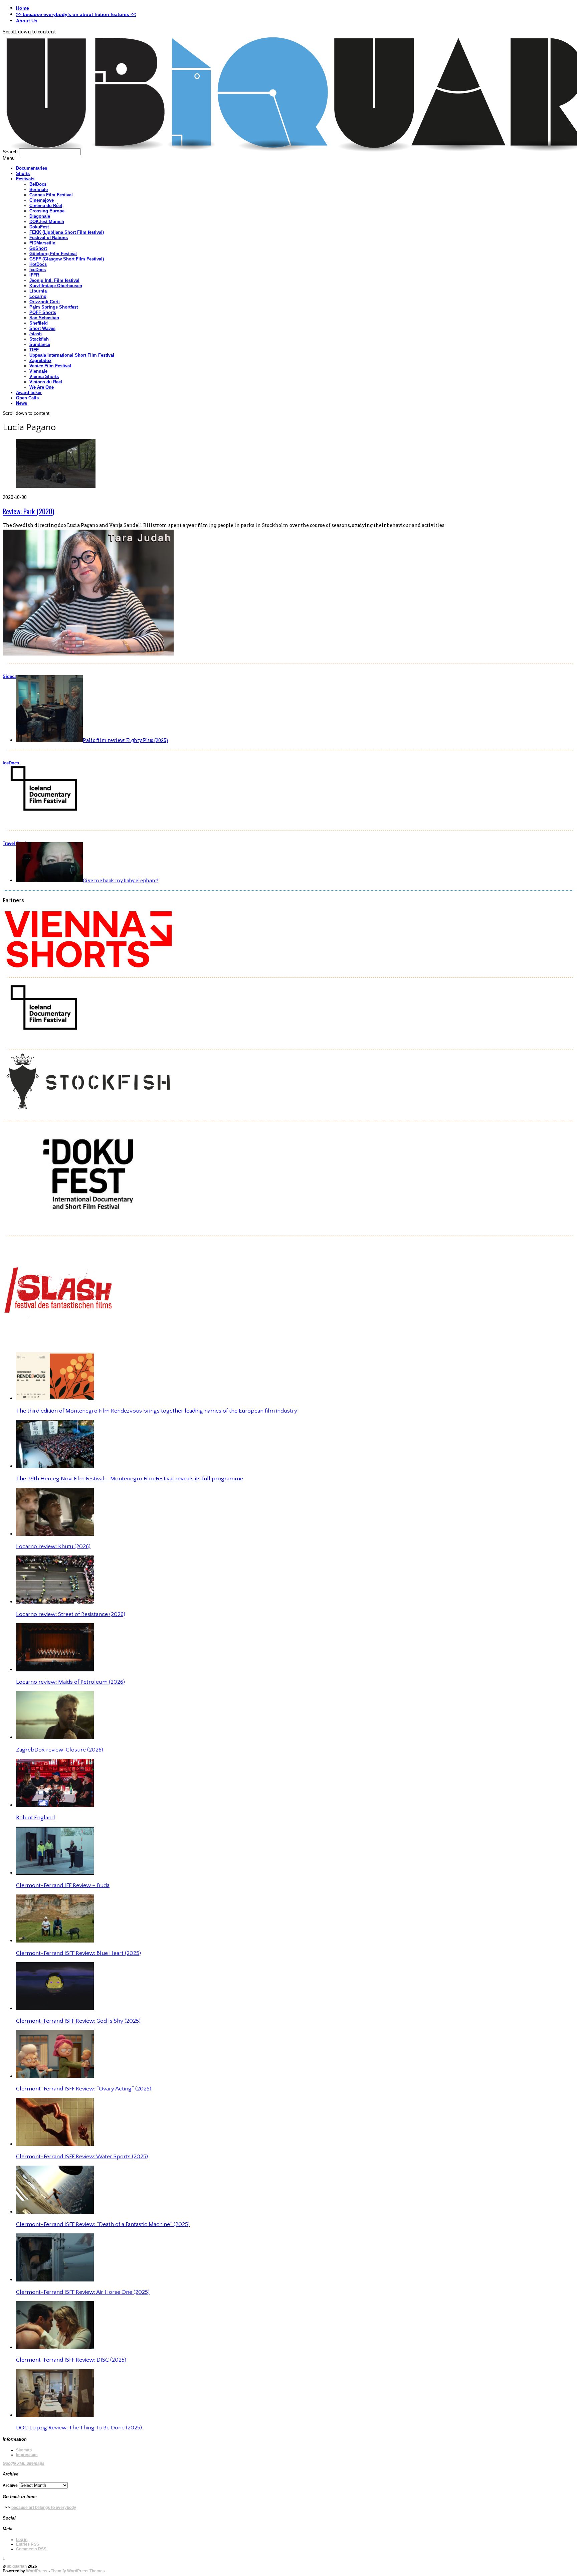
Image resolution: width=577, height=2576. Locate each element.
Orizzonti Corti (45, 302)
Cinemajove (42, 200)
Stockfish (39, 339)
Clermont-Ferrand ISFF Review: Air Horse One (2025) (83, 2292)
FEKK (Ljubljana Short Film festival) (67, 232)
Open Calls (27, 398)
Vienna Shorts (44, 377)
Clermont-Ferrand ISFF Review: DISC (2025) (71, 2360)
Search (10, 152)
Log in (22, 2540)
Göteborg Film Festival (53, 254)
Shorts (23, 173)
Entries (28, 2544)
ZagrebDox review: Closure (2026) (60, 1750)
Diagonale (40, 216)
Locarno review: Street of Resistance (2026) (71, 1614)
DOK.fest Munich (47, 222)
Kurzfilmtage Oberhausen (56, 286)
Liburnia (38, 291)
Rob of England (35, 1818)
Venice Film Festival (50, 366)
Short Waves (42, 328)
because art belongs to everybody (44, 2508)
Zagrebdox (40, 360)
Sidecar (11, 676)
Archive (10, 2486)
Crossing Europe (47, 211)
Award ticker (29, 393)
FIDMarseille (42, 243)
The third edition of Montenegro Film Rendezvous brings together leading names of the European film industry (157, 1411)
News (22, 403)
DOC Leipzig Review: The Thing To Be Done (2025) (79, 2428)
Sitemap (24, 2450)
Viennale (38, 371)
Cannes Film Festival (51, 195)
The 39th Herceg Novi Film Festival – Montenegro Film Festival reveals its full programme (130, 1479)
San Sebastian (44, 318)
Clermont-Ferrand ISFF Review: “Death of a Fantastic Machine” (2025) (103, 2224)
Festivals (25, 179)
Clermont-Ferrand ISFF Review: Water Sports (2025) (82, 2157)
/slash (36, 334)
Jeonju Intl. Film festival (54, 280)
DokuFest (39, 227)
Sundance (40, 344)
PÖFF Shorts (43, 312)
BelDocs (38, 184)
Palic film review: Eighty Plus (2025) (125, 740)
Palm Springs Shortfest (54, 307)
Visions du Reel (46, 382)
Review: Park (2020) (28, 511)
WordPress (37, 2571)
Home (23, 8)
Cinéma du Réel (46, 206)
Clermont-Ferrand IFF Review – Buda (63, 1885)
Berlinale (39, 190)
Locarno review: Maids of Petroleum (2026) (70, 1682)
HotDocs (38, 264)
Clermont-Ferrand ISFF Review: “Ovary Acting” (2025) (84, 2089)
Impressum (27, 2455)
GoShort (38, 248)
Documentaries (32, 168)
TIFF (34, 350)
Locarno (38, 296)
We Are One (42, 387)
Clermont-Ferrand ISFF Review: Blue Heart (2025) (78, 1953)
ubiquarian (17, 2566)
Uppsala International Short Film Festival (72, 355)
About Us (27, 21)
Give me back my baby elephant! (121, 880)
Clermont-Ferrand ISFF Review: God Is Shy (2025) (78, 2021)
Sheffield (39, 323)
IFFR (34, 275)
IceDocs (38, 270)
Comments (31, 2549)
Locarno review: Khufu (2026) (53, 1546)
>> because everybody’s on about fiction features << (76, 14)
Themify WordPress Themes (78, 2571)
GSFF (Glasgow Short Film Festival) (67, 259)
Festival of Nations (49, 238)
